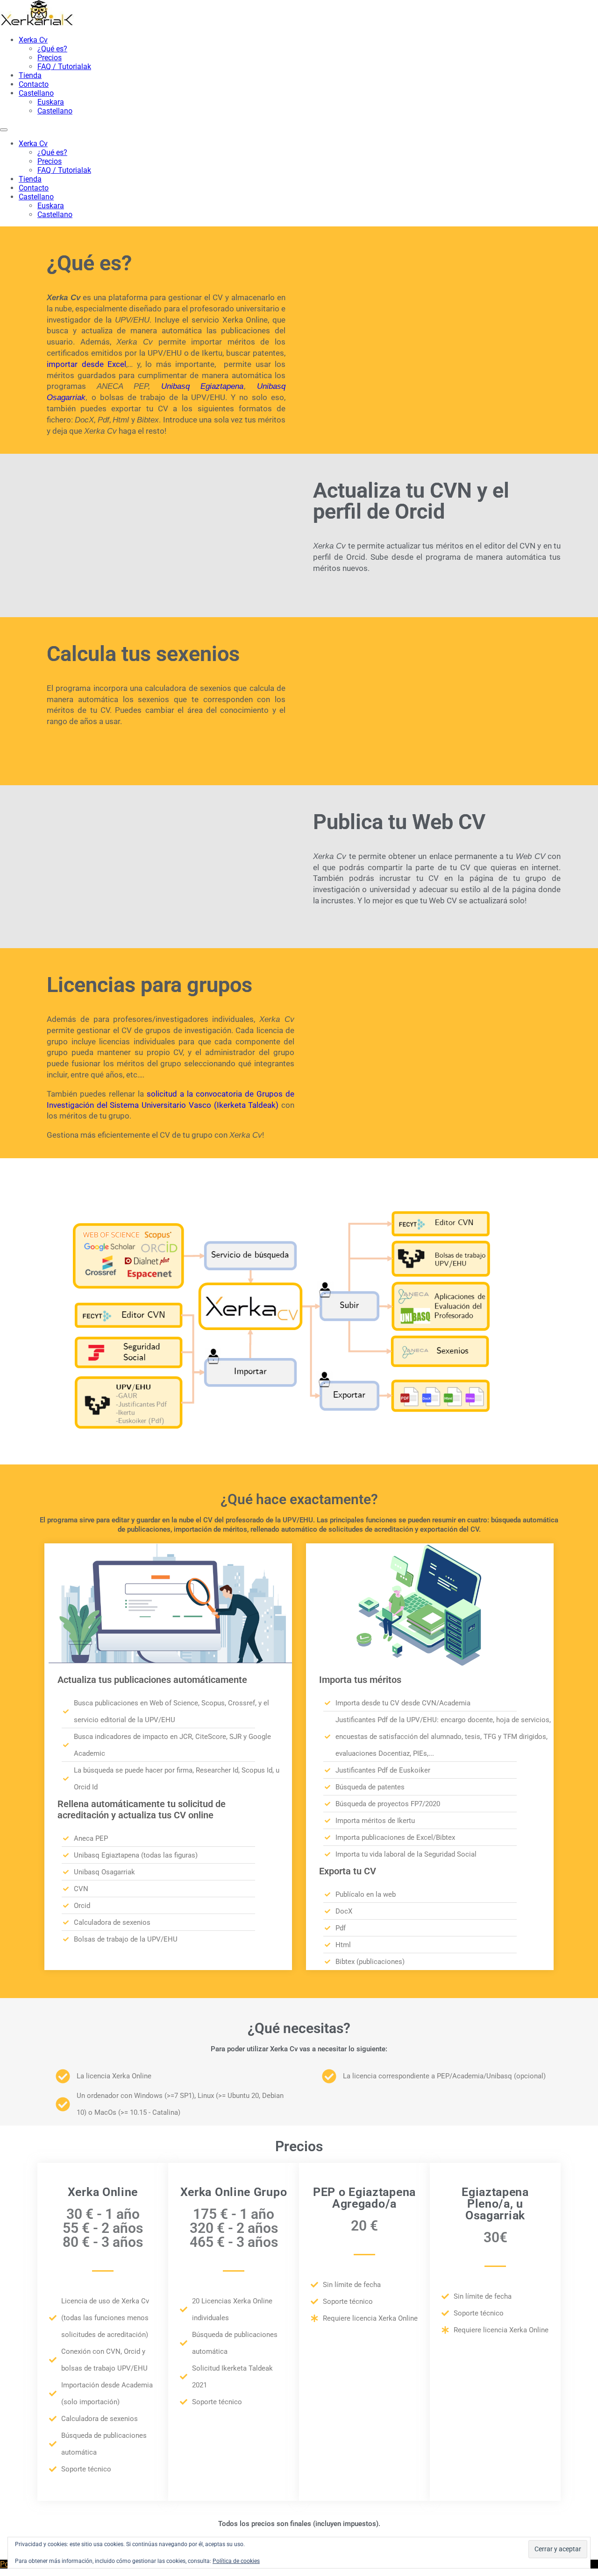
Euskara (51, 102)
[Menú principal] (4, 130)
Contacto (34, 84)
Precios (50, 58)
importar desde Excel (86, 364)
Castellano (36, 93)
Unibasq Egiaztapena (203, 386)
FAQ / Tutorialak (64, 67)
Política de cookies (236, 2561)
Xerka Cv (33, 40)
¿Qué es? (52, 49)
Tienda (30, 75)
